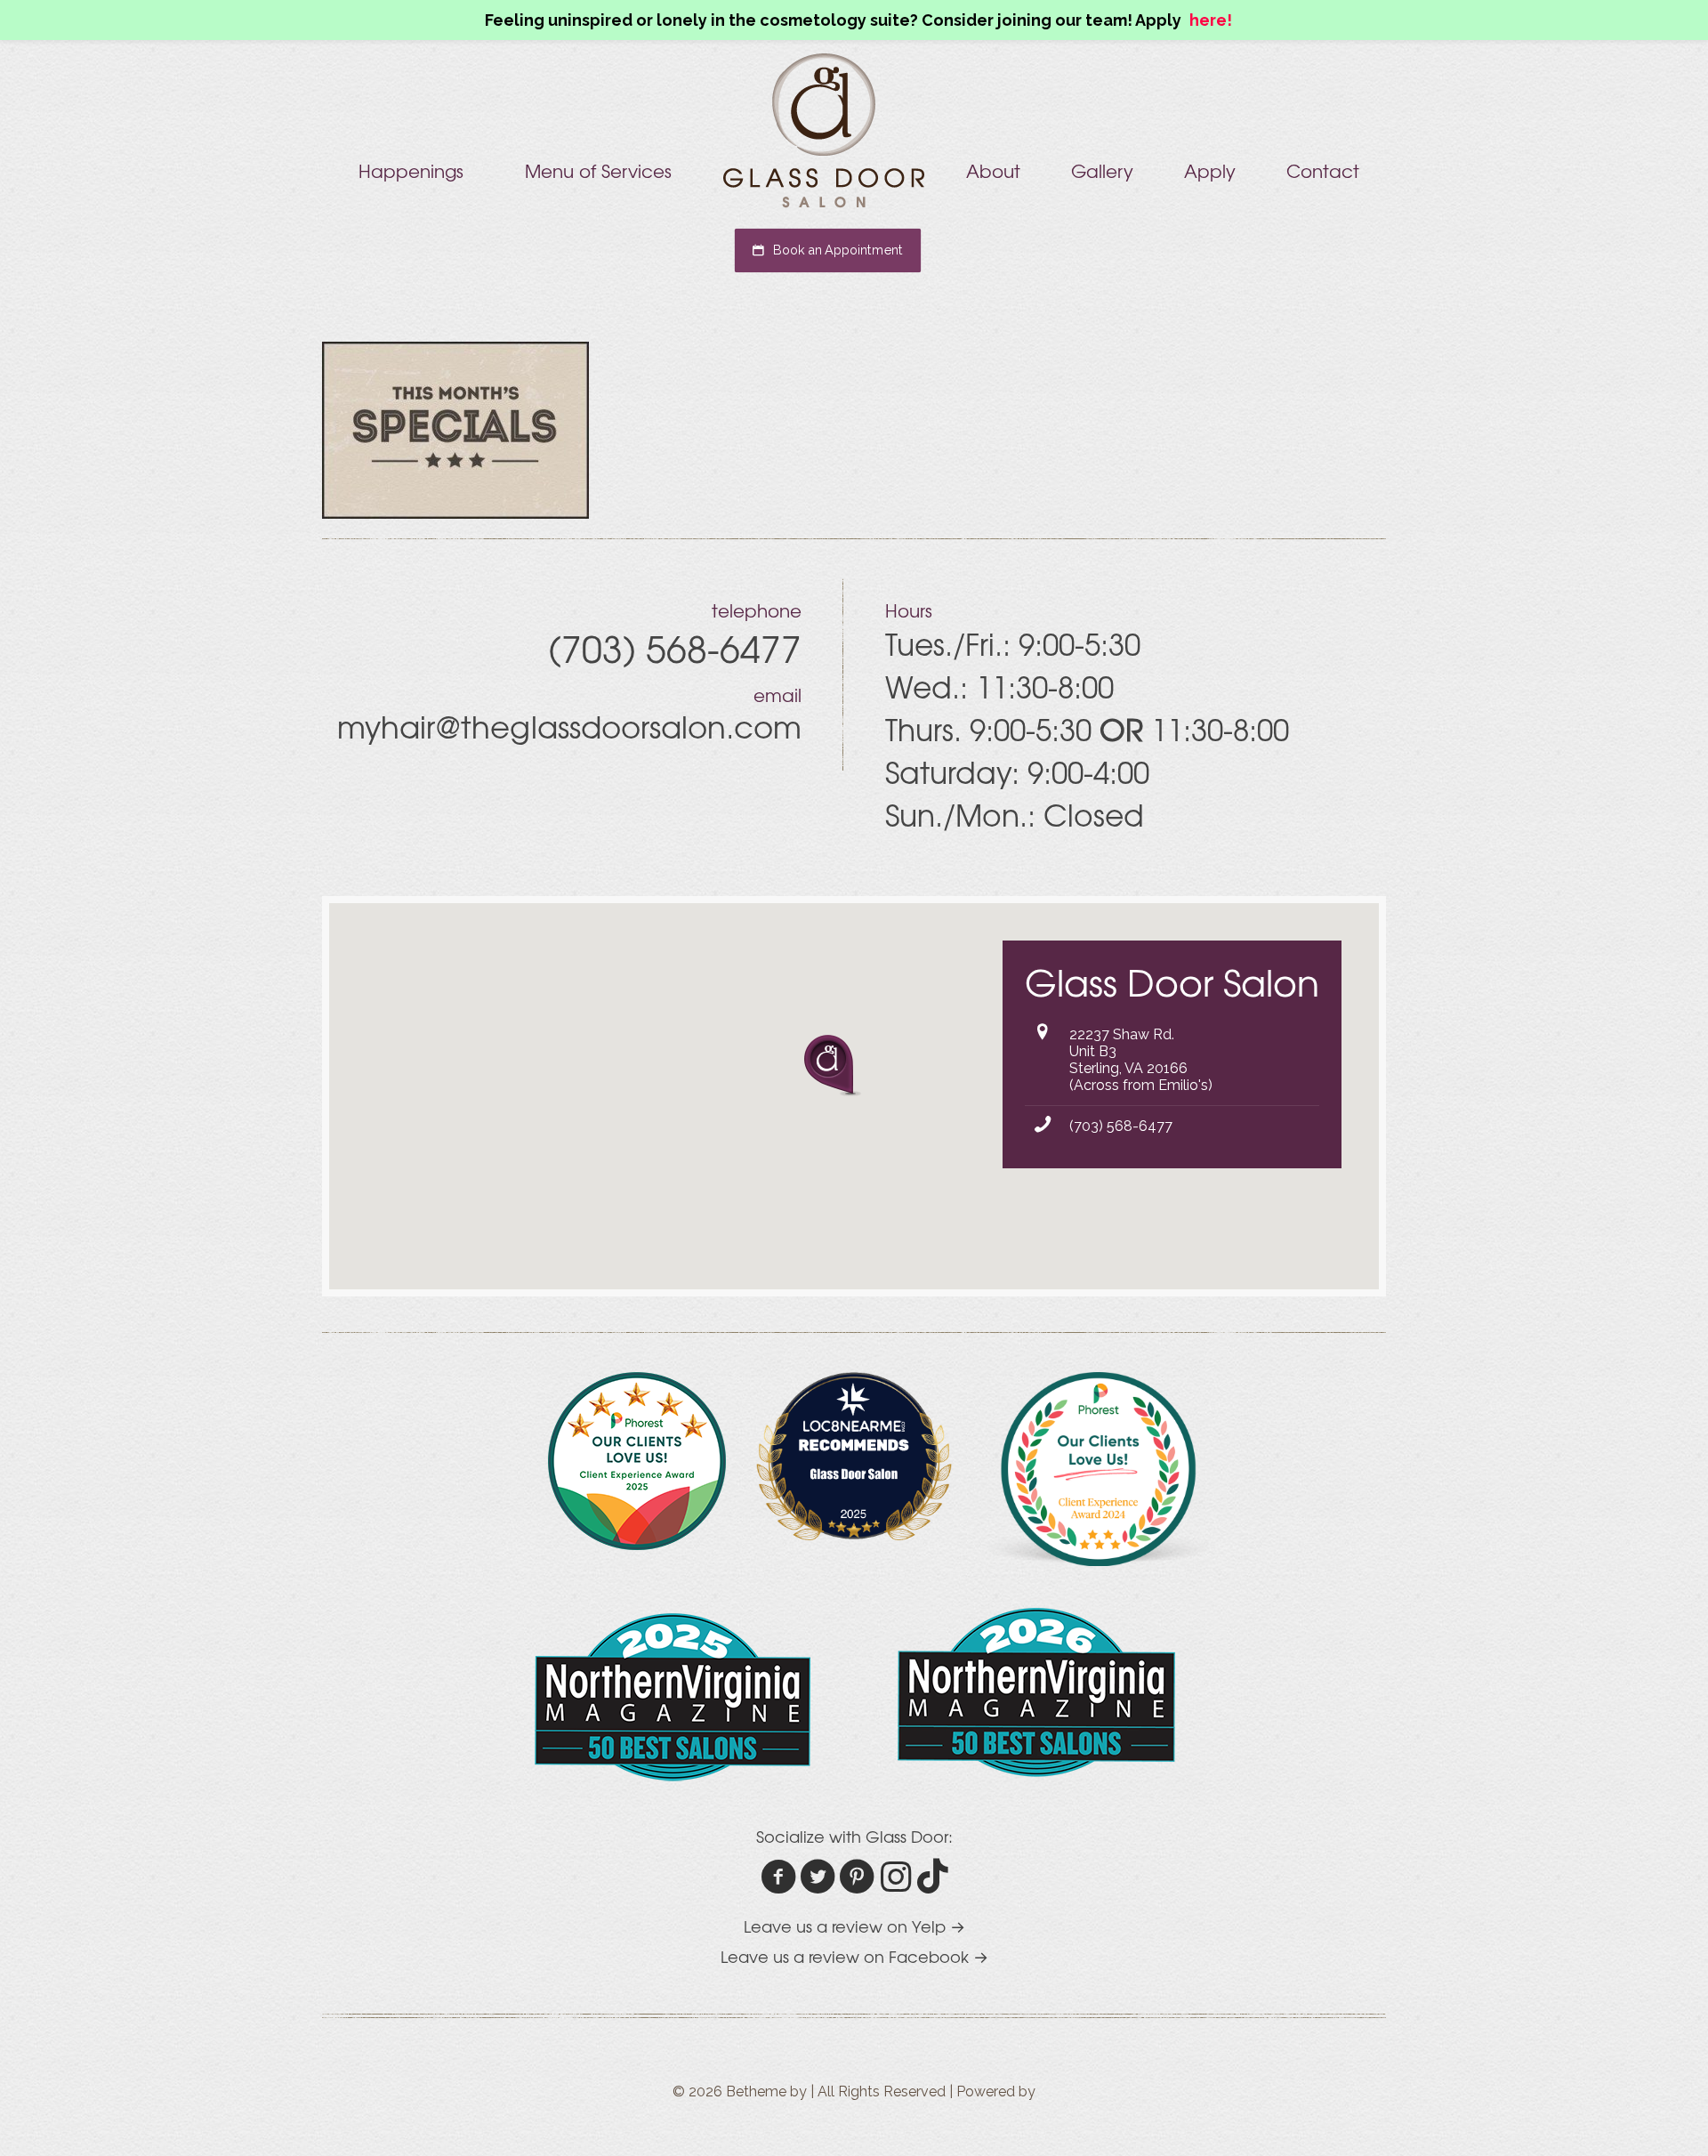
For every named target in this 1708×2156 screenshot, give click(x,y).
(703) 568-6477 (1121, 1126)
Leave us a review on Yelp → (854, 1926)
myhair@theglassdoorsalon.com (569, 726)
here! (1211, 20)
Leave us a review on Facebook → (854, 1956)
